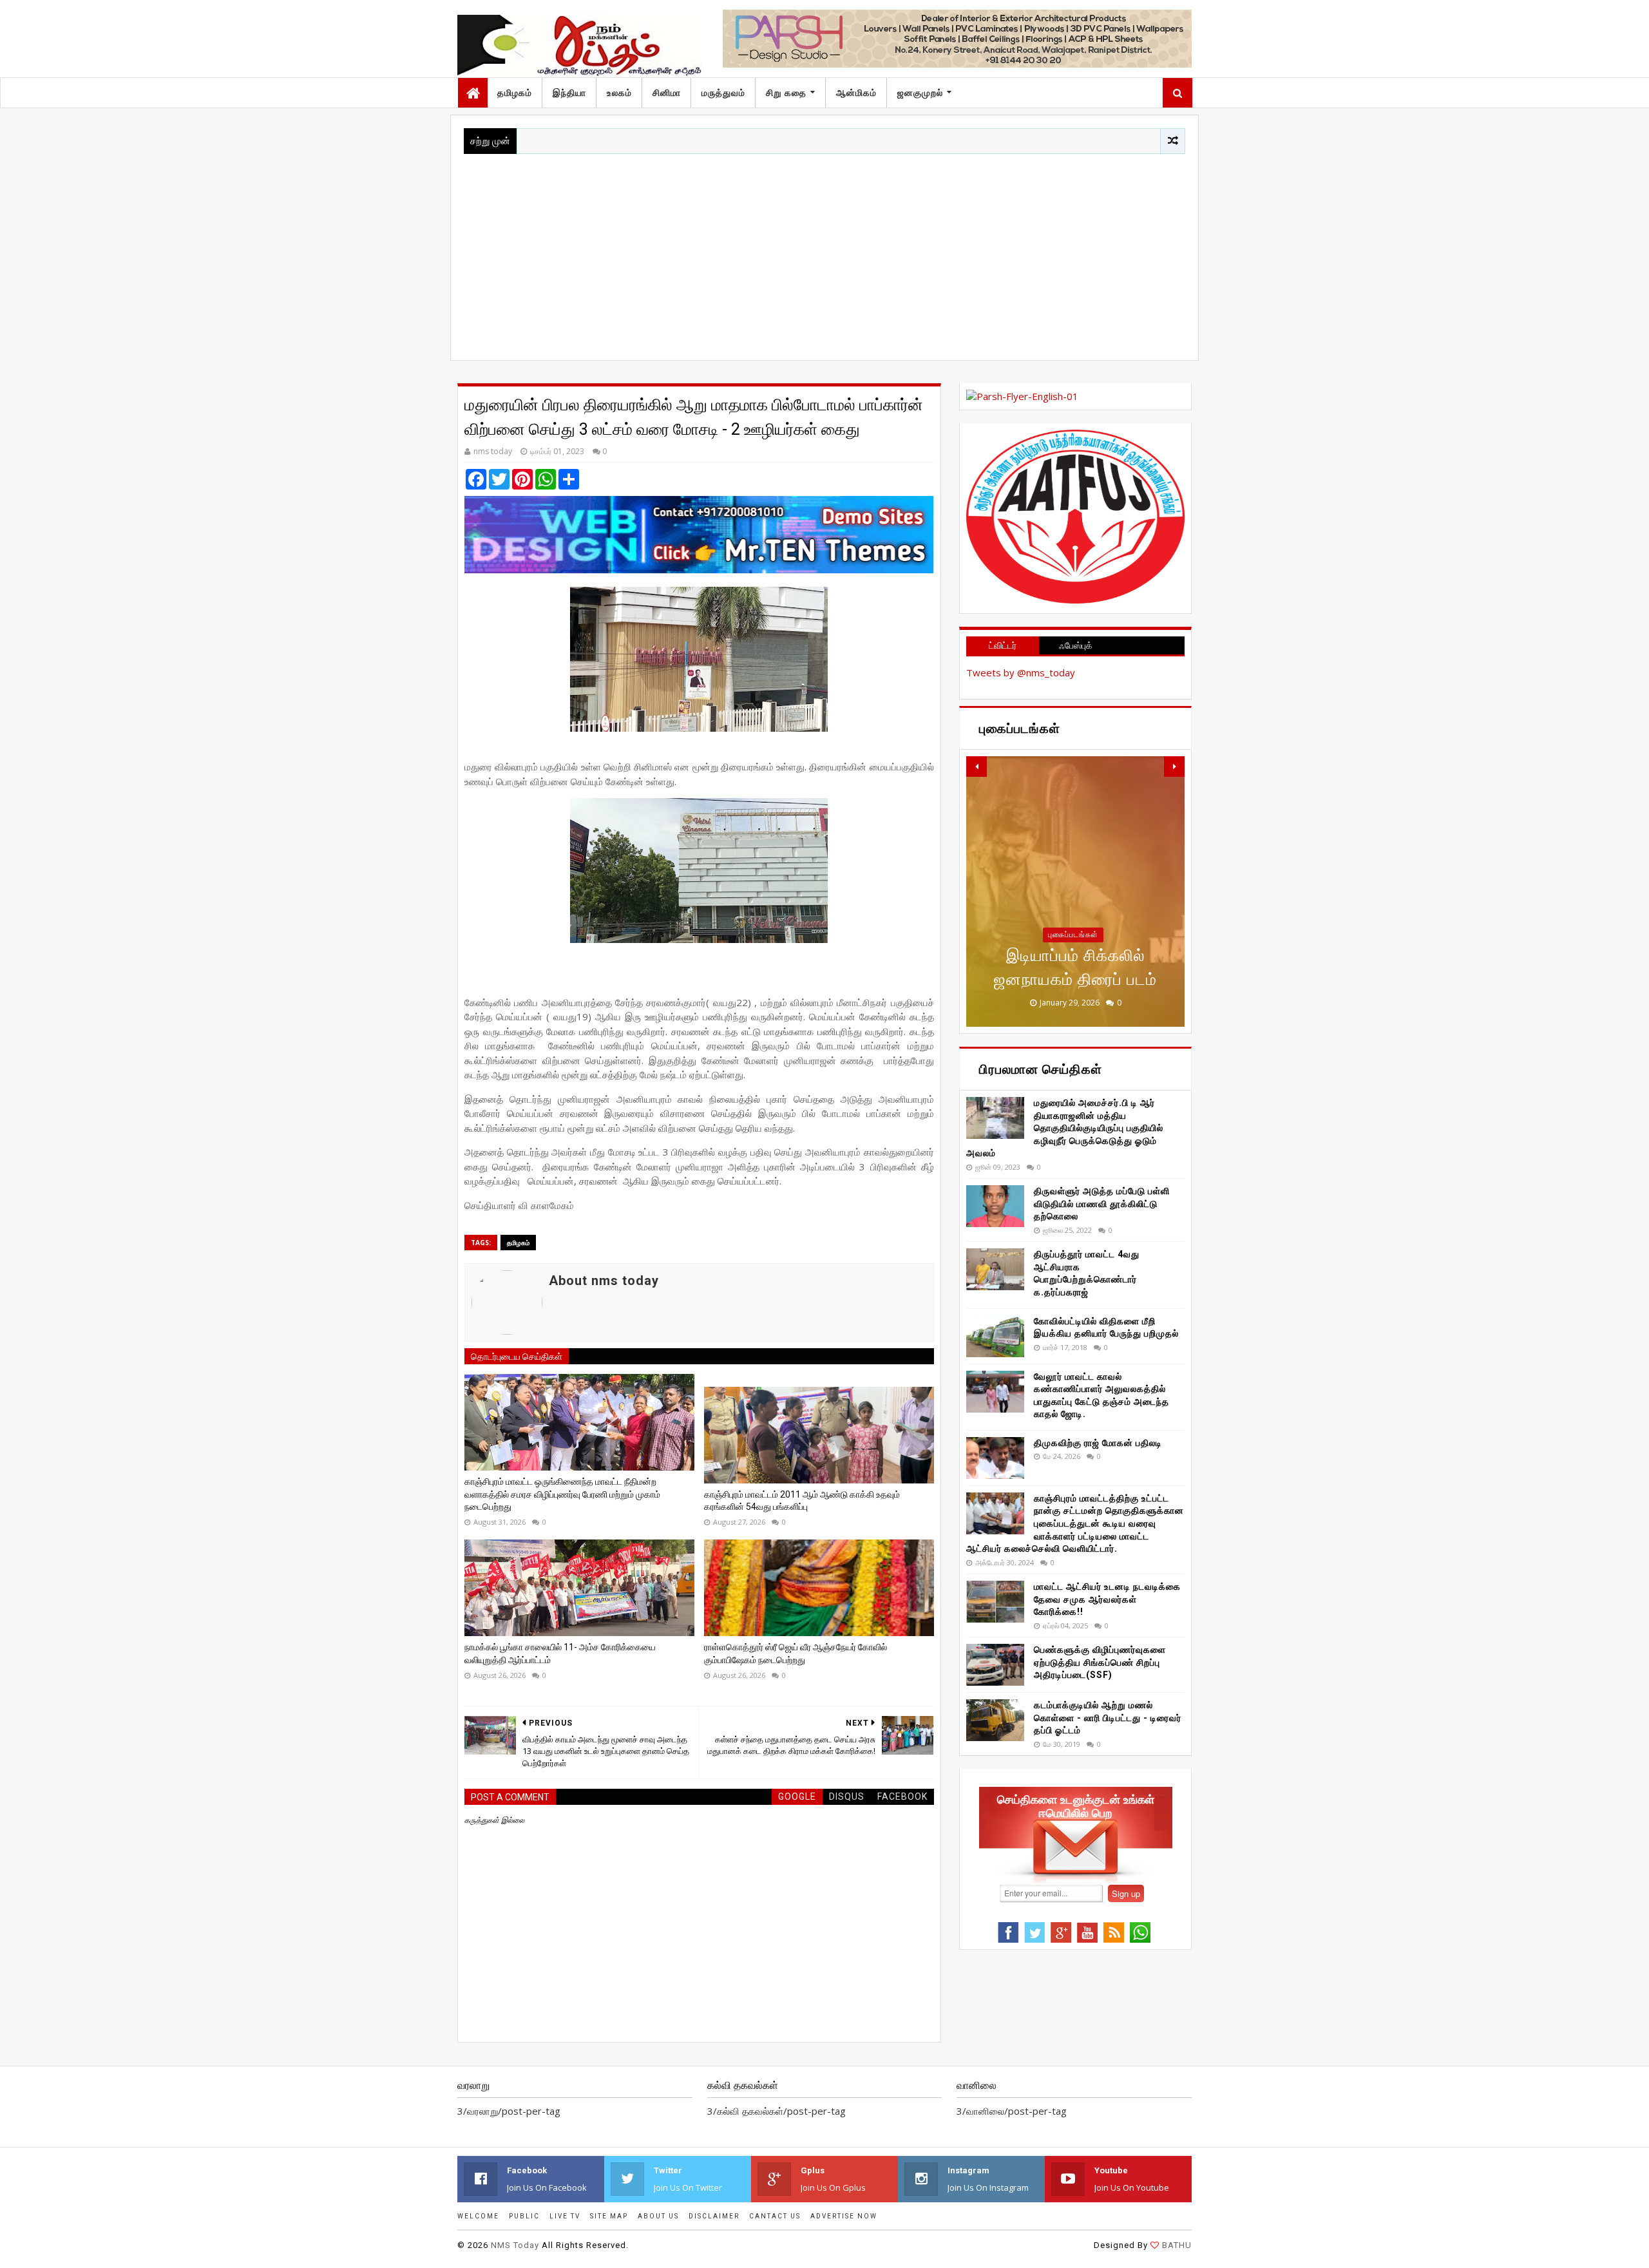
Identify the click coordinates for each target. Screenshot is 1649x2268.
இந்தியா (569, 93)
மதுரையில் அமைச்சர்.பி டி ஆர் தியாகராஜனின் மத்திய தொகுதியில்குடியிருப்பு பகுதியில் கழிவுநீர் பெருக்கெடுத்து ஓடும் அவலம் (1065, 1128)
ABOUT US (658, 2216)
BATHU (1177, 2245)
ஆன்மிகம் (856, 93)
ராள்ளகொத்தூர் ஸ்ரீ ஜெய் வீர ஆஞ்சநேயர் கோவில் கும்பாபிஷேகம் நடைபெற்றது (796, 1653)
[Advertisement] (824, 251)
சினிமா (667, 93)
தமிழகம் (515, 93)
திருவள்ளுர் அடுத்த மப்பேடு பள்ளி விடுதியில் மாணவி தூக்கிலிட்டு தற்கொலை (1102, 1204)
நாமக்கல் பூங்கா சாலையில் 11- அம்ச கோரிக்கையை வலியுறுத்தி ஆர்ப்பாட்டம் (560, 1653)
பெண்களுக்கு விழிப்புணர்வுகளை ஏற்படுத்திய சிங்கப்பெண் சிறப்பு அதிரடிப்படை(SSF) (1100, 1662)
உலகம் (619, 93)
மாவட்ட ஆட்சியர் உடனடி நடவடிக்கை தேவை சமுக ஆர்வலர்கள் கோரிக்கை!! (1107, 1599)
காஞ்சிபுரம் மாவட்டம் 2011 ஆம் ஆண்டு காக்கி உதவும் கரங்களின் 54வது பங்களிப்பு (802, 1501)
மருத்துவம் (723, 93)
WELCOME (478, 2216)
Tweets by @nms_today (1021, 672)
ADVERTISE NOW (844, 2216)
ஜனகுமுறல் (920, 93)
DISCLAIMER (714, 2216)
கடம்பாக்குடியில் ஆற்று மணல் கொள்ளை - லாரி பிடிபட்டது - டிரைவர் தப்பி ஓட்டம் (1108, 1718)
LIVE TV (565, 2216)
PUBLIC (524, 2216)
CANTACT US (775, 2216)
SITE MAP (609, 2216)
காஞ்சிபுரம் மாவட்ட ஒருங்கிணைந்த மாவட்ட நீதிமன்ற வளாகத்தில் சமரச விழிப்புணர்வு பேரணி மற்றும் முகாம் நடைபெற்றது (562, 1494)
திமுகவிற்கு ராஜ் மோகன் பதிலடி (1098, 1443)
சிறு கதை (786, 93)
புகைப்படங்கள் (1073, 935)
